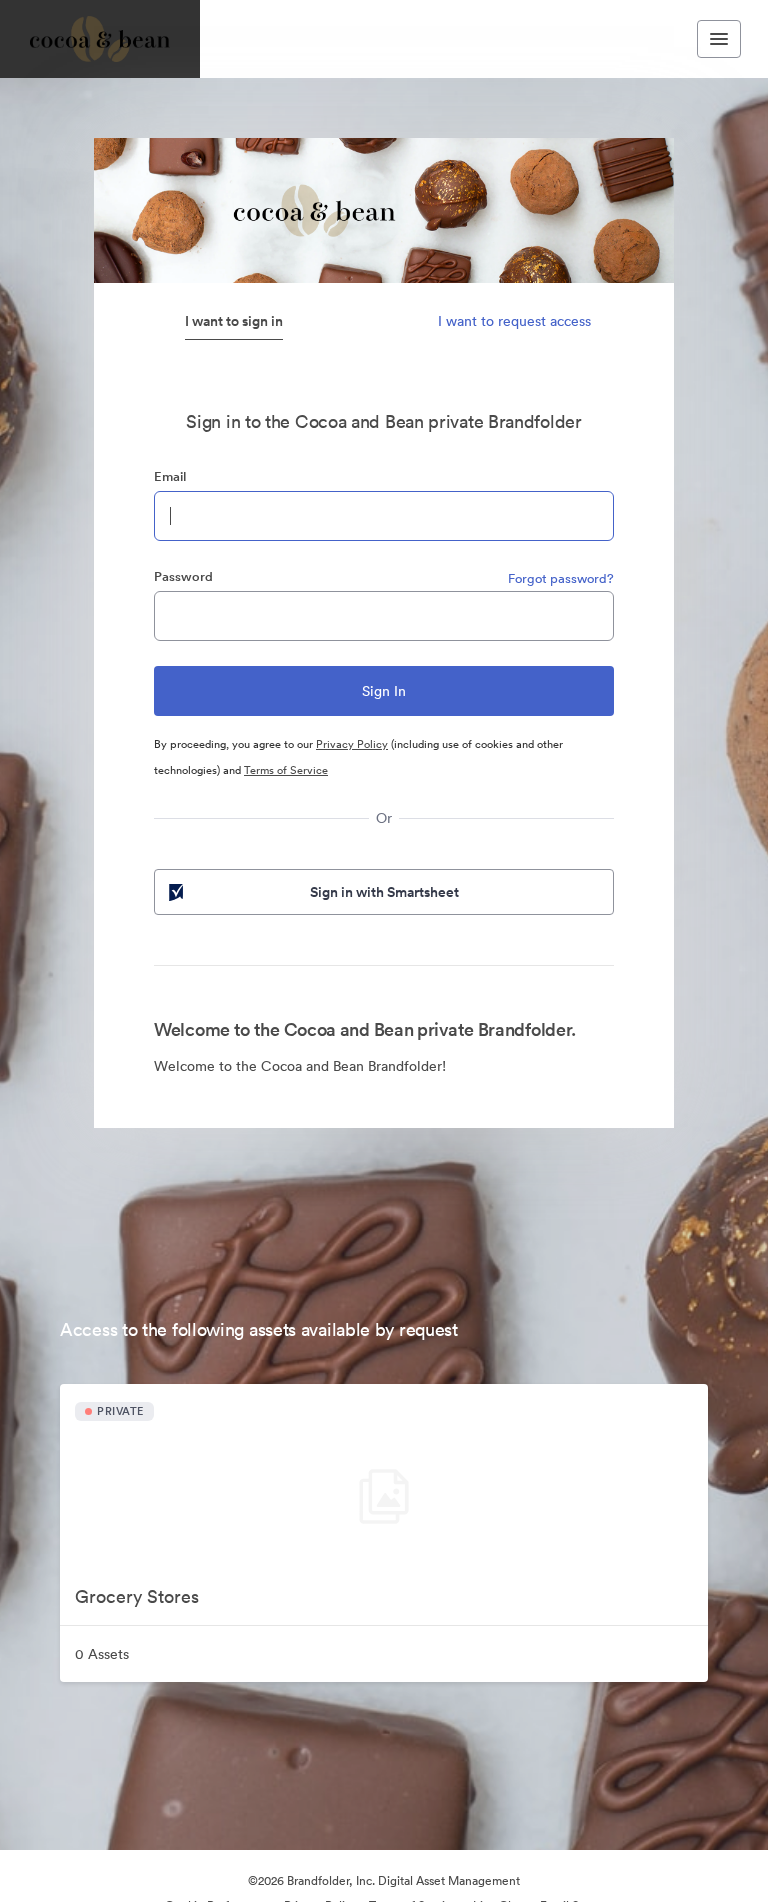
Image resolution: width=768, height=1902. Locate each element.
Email (170, 476)
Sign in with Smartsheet (384, 892)
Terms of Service (286, 770)
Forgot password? (561, 578)
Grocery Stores (137, 1596)
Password (183, 576)
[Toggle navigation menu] (719, 39)
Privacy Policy (352, 744)
